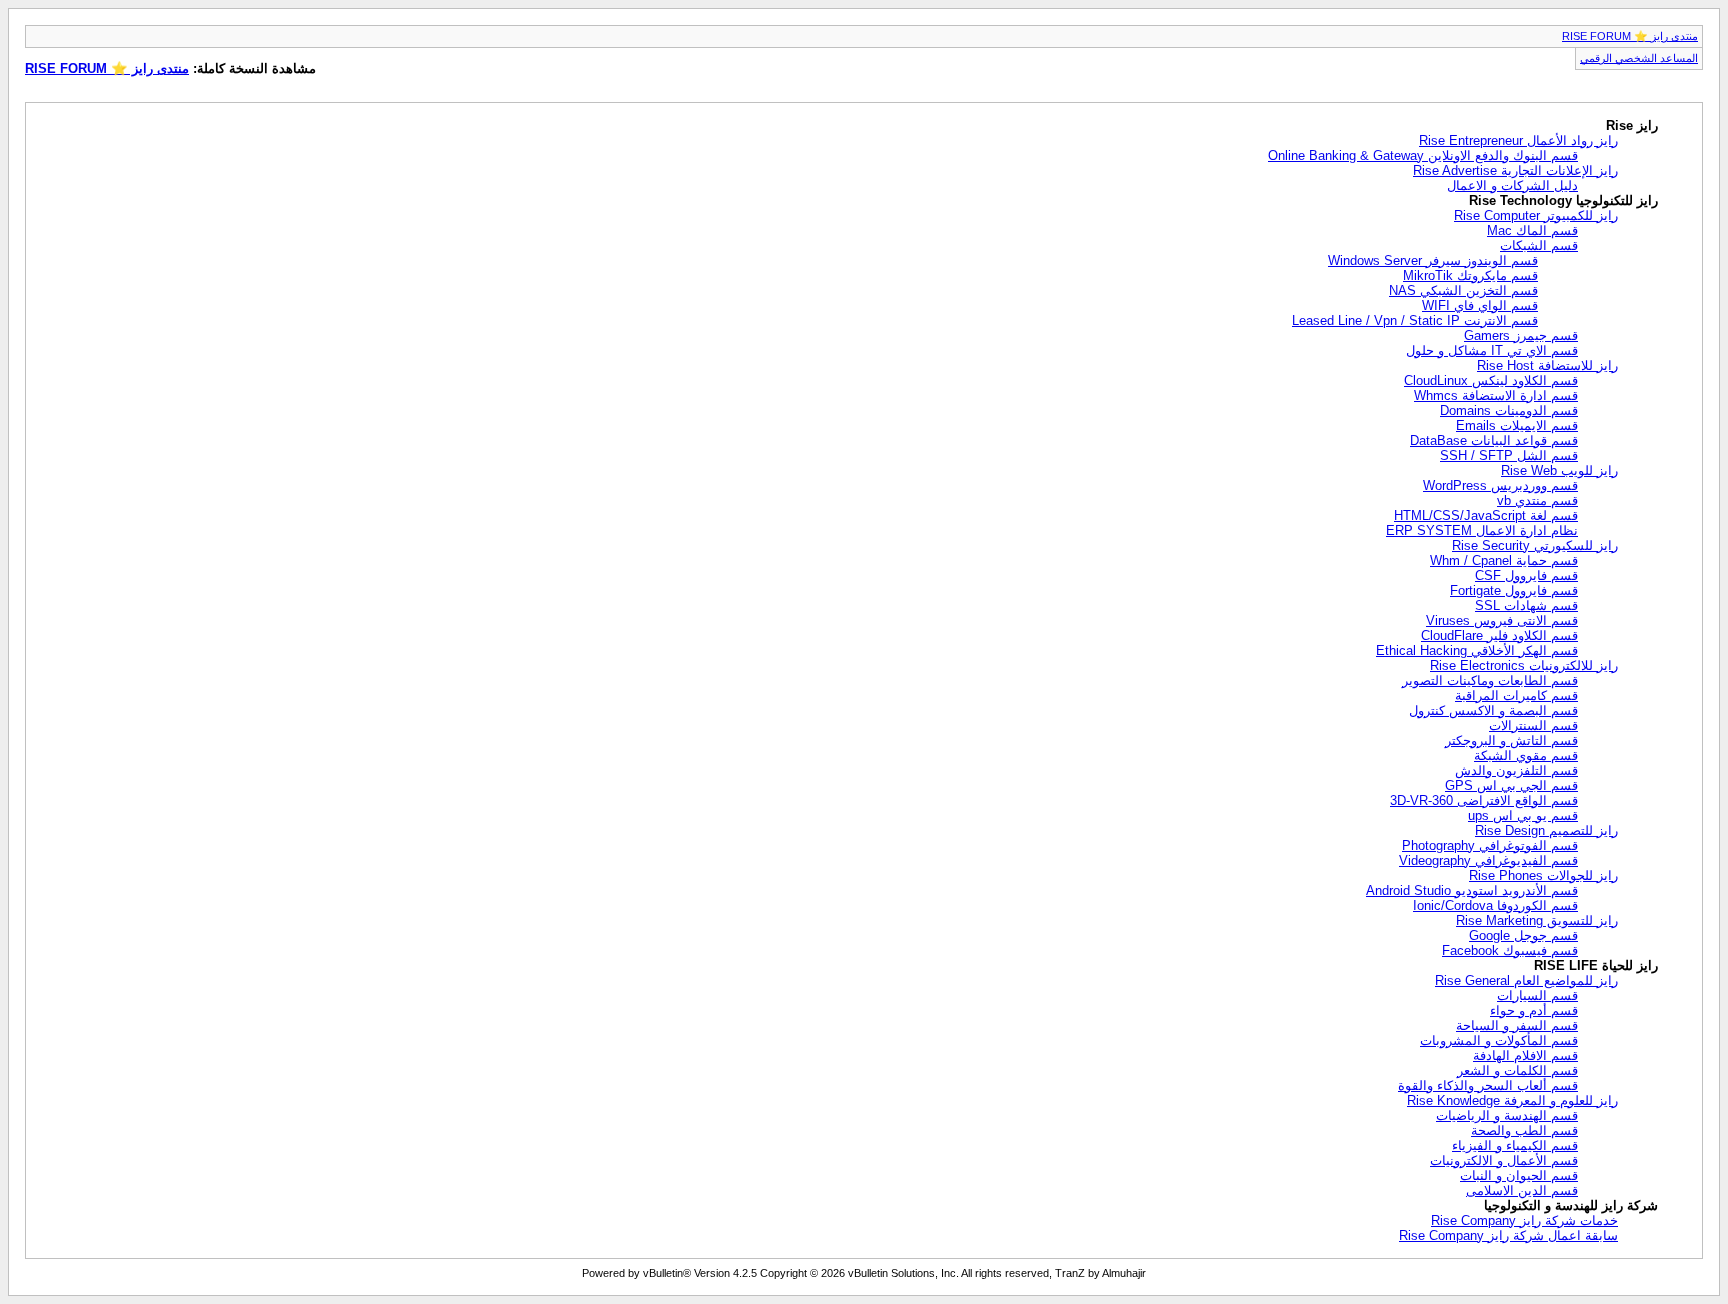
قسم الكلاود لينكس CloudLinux (1491, 380)
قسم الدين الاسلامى (1522, 1190)
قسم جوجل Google (1523, 935)
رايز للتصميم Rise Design (1546, 830)
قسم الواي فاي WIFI (1480, 305)
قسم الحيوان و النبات (1519, 1175)
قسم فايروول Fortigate (1514, 590)
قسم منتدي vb (1537, 500)
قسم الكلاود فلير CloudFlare (1499, 635)
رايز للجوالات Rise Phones (1543, 875)
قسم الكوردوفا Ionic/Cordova (1495, 905)
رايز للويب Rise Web (1559, 470)
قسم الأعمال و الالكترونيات (1504, 1160)
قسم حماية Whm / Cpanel (1504, 560)
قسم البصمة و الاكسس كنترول (1493, 710)
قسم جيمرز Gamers (1521, 335)
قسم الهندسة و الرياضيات (1507, 1115)
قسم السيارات (1537, 995)
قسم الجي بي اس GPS (1511, 785)
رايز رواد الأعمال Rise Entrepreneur (1518, 140)
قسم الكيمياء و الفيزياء (1515, 1145)
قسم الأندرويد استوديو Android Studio (1472, 890)
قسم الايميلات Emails (1517, 425)
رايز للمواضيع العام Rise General (1526, 980)
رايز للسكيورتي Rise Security (1535, 545)
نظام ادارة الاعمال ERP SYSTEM (1482, 530)
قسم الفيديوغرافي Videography (1488, 860)
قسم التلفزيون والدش (1516, 770)
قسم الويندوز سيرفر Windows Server (1433, 260)
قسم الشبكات (1539, 245)
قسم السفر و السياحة (1517, 1025)
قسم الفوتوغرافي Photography (1490, 845)
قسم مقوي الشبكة (1526, 755)
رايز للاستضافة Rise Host (1547, 365)
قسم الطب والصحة (1524, 1130)
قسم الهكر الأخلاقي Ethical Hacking (1477, 650)
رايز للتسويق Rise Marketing (1537, 920)
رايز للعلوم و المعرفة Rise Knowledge (1512, 1100)
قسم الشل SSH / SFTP (1509, 455)
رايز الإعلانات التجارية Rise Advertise (1515, 170)
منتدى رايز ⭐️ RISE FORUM (1630, 36)
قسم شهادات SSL (1526, 605)
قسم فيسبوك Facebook (1510, 950)
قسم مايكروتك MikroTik (1470, 275)
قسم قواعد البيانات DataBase (1494, 440)
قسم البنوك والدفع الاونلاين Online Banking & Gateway (1423, 155)
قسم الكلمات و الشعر (1517, 1070)
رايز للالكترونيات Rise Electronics (1524, 665)
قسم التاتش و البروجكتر (1511, 740)
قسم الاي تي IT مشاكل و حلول (1492, 350)
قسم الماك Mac (1532, 230)
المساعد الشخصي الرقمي (1639, 58)
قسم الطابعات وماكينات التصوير (1490, 680)
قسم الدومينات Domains (1509, 410)
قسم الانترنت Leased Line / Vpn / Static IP (1415, 320)
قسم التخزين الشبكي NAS (1463, 290)
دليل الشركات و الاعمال (1512, 185)
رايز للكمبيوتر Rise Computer (1536, 215)
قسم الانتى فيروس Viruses (1502, 620)
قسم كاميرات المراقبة (1516, 695)
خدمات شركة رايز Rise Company (1524, 1220)
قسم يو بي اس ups (1523, 815)
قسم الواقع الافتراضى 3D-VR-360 (1484, 800)
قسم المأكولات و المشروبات (1499, 1040)
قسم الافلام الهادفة (1525, 1055)
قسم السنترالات (1533, 725)
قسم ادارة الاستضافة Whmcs (1496, 395)
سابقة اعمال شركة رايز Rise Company (1508, 1235)
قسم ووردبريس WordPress (1500, 485)
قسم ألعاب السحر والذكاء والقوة (1488, 1085)
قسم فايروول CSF (1526, 575)
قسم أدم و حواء (1534, 1010)
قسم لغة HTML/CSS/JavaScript (1486, 515)
